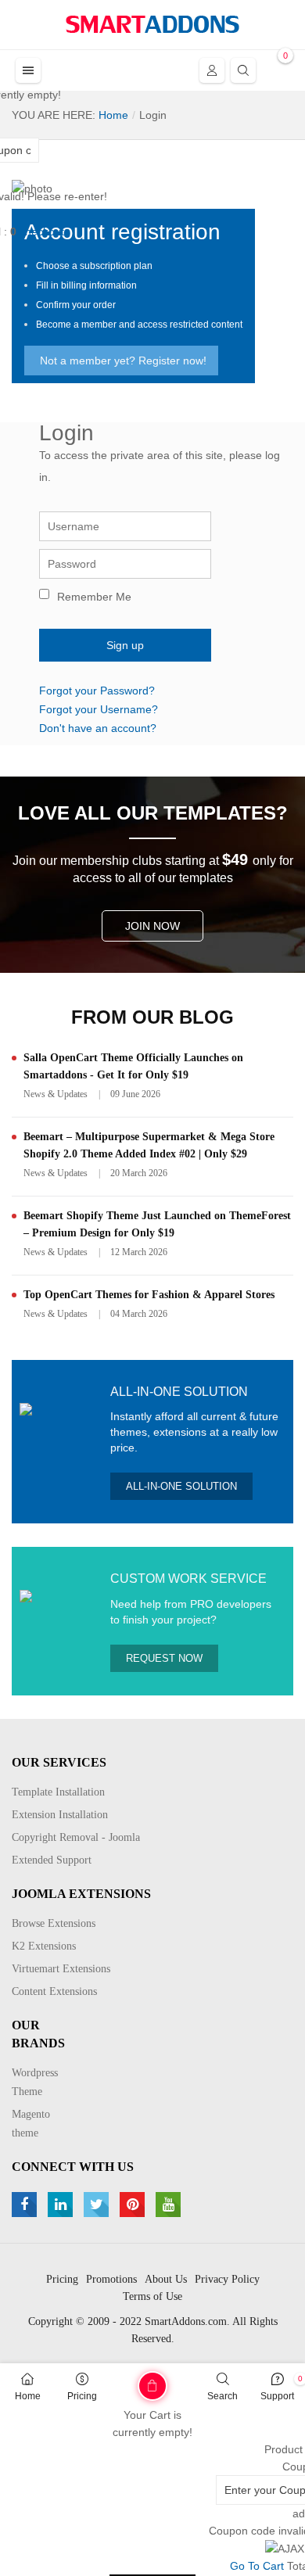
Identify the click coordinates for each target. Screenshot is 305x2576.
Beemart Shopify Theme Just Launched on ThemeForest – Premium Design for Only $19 (157, 1224)
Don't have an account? (98, 728)
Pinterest (134, 2205)
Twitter (98, 2205)
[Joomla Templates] (152, 24)
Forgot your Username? (99, 709)
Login (212, 70)
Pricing (82, 2396)
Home (28, 2396)
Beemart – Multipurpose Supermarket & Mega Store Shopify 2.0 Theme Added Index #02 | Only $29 (149, 1145)
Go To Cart (124, 2380)
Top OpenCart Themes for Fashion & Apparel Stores (149, 1295)
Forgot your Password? (97, 691)
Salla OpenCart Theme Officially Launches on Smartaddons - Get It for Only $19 (133, 1066)
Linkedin (62, 2205)
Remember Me (94, 597)
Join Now (152, 926)
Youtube (170, 2205)
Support (277, 2396)
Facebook (26, 2205)
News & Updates (56, 1094)
